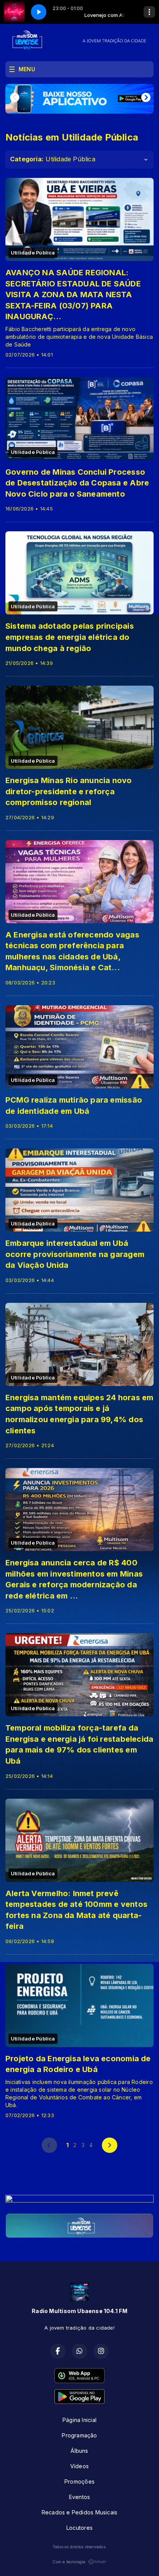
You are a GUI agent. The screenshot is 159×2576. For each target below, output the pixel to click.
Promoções (79, 2481)
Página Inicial (79, 2420)
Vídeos (79, 2466)
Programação (79, 2435)
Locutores (79, 2528)
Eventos (79, 2497)
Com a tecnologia (69, 2562)
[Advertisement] (79, 2178)
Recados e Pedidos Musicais (79, 2512)
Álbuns (79, 2451)
